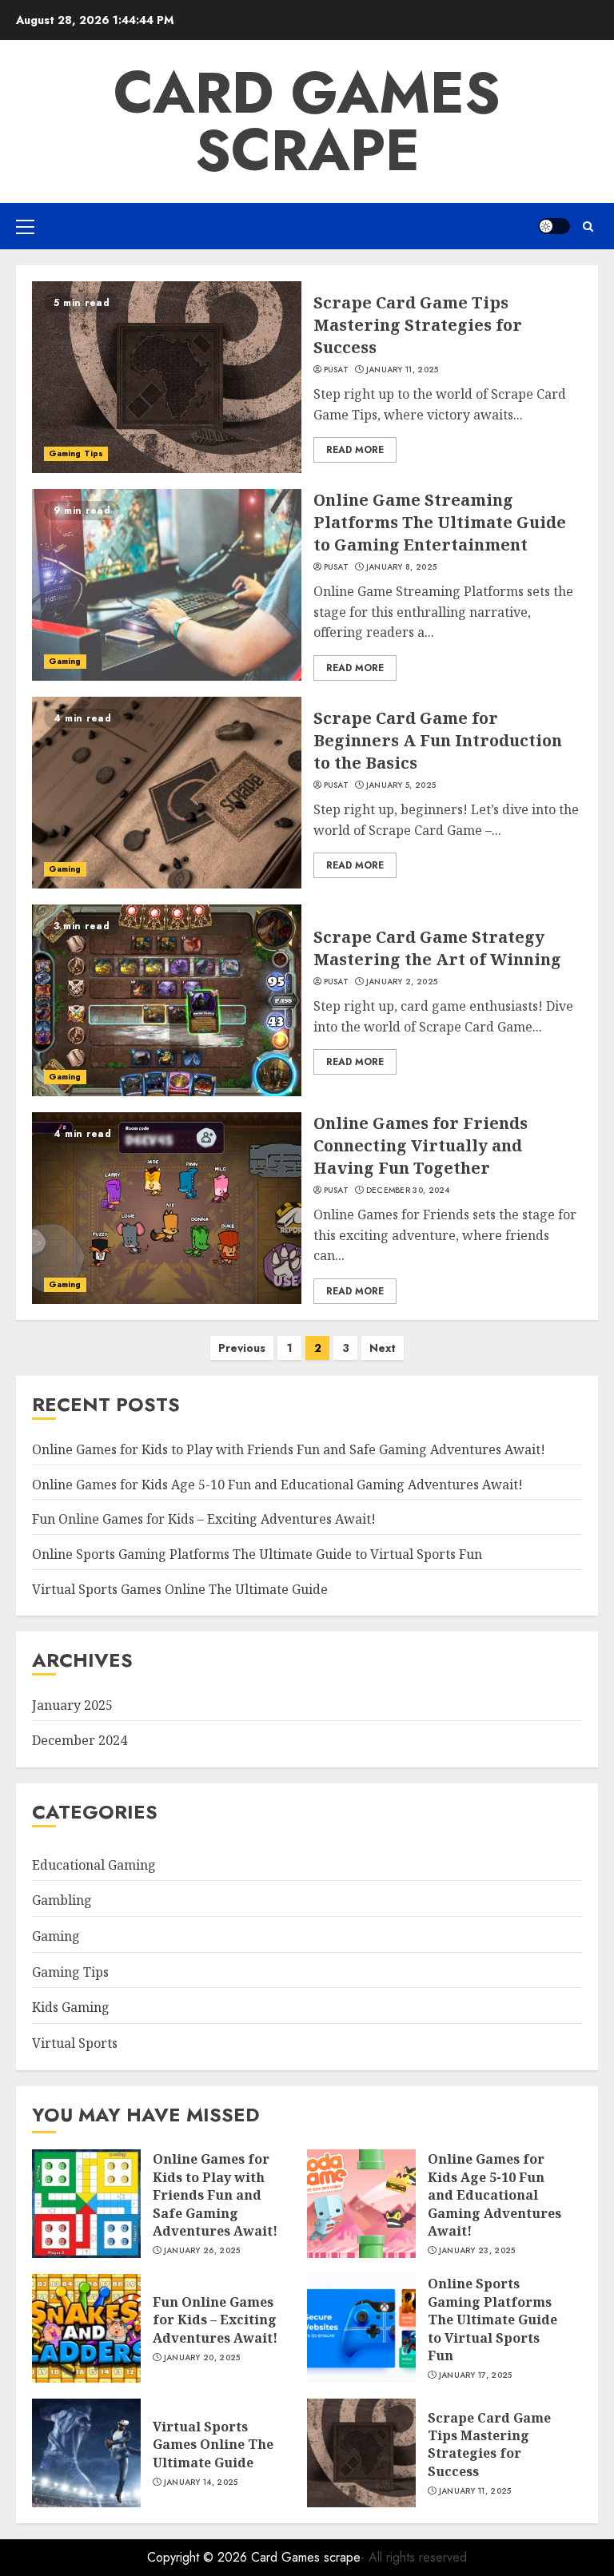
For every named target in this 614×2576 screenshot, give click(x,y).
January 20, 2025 (202, 2358)
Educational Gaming (94, 1865)
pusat (337, 370)
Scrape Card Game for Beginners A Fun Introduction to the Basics (438, 740)
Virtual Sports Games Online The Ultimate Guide (180, 1589)
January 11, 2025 (403, 370)
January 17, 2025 (476, 2375)
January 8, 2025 (402, 567)
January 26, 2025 (202, 2251)
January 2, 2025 (402, 982)
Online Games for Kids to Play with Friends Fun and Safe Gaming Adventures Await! (289, 1449)
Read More (355, 450)
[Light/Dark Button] (554, 226)
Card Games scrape (307, 121)
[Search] (588, 227)
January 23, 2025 (477, 2251)
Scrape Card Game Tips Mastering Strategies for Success (418, 325)
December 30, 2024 (408, 1191)
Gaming (65, 661)
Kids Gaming (71, 2007)
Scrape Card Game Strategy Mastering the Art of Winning (437, 948)
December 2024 (80, 1740)
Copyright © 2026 (199, 2557)
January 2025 (72, 1705)
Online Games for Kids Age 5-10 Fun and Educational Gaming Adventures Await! (277, 1485)
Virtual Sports (75, 2043)
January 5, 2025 (401, 785)
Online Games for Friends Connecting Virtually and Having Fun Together (421, 1145)
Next (383, 1348)
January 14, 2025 (201, 2483)
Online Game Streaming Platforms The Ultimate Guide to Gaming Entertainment (440, 522)
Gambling (62, 1900)
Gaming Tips (76, 453)
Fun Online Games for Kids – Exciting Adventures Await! (204, 1519)
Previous (242, 1348)
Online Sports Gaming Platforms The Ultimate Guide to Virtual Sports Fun (257, 1554)
